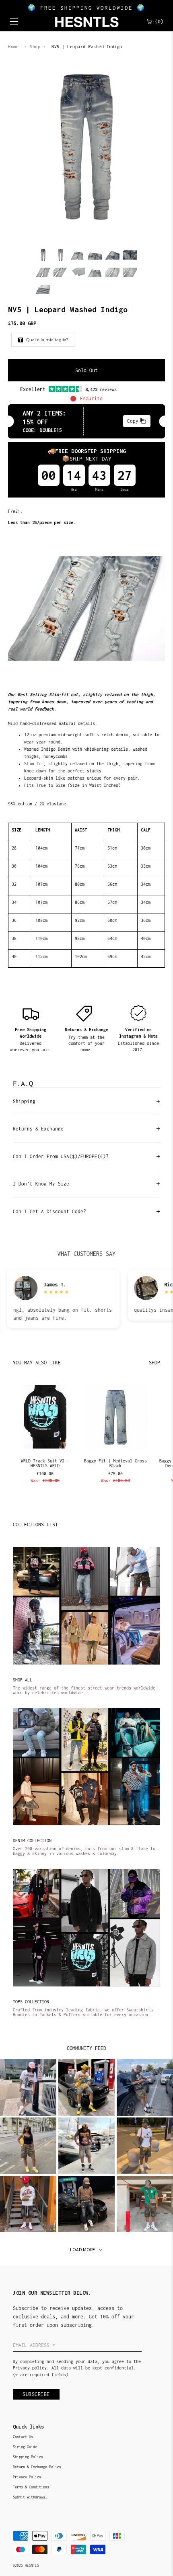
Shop (35, 47)
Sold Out (86, 370)
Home (13, 47)
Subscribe (36, 2394)
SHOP (154, 1363)
